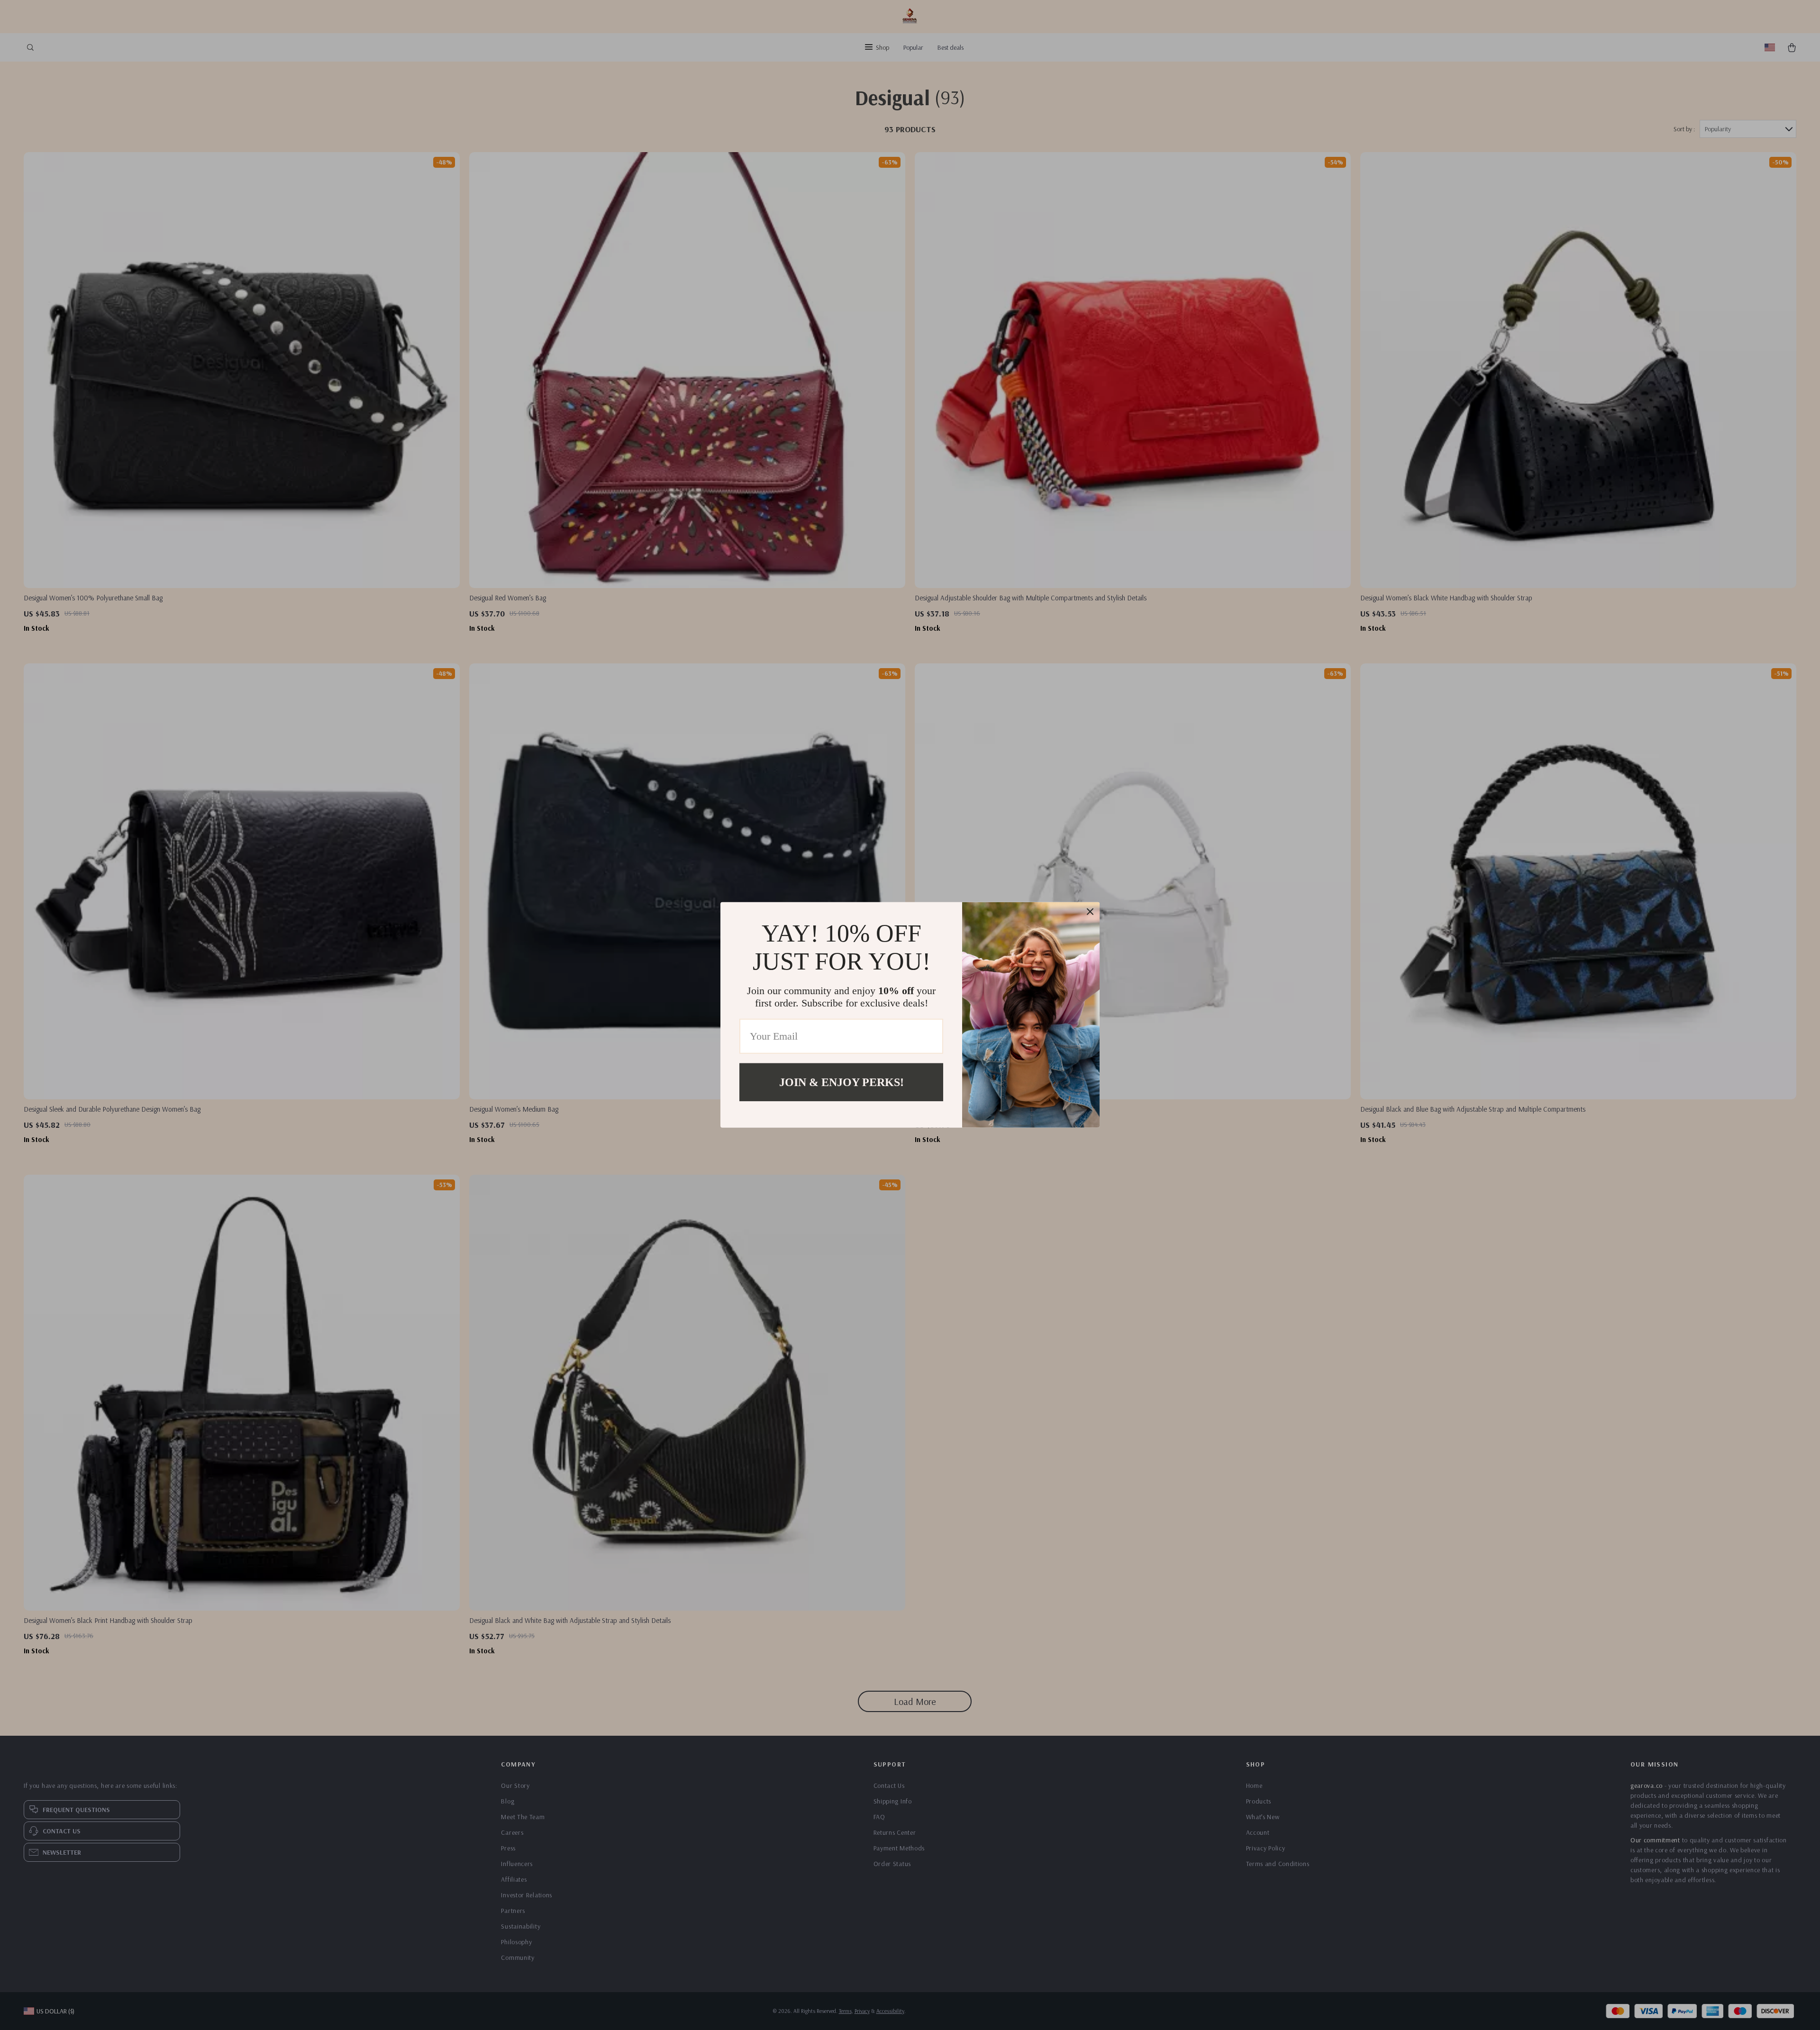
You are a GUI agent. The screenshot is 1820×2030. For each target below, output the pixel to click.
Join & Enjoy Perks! (842, 1082)
